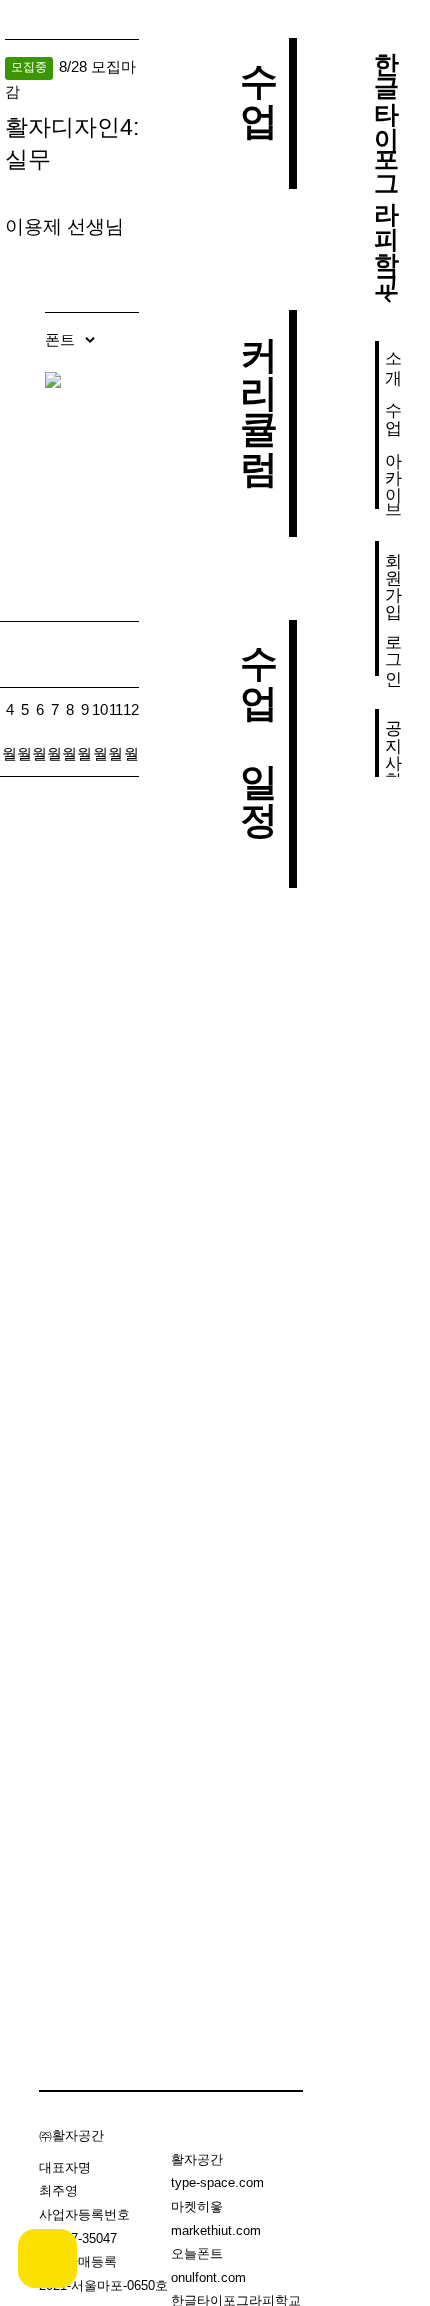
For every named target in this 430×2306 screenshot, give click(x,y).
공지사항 (393, 743)
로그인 (393, 650)
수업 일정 (258, 716)
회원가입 (393, 575)
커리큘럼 (258, 386)
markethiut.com (216, 2230)
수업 (393, 408)
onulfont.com (208, 2277)
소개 (393, 358)
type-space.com (217, 2182)
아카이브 (393, 475)
